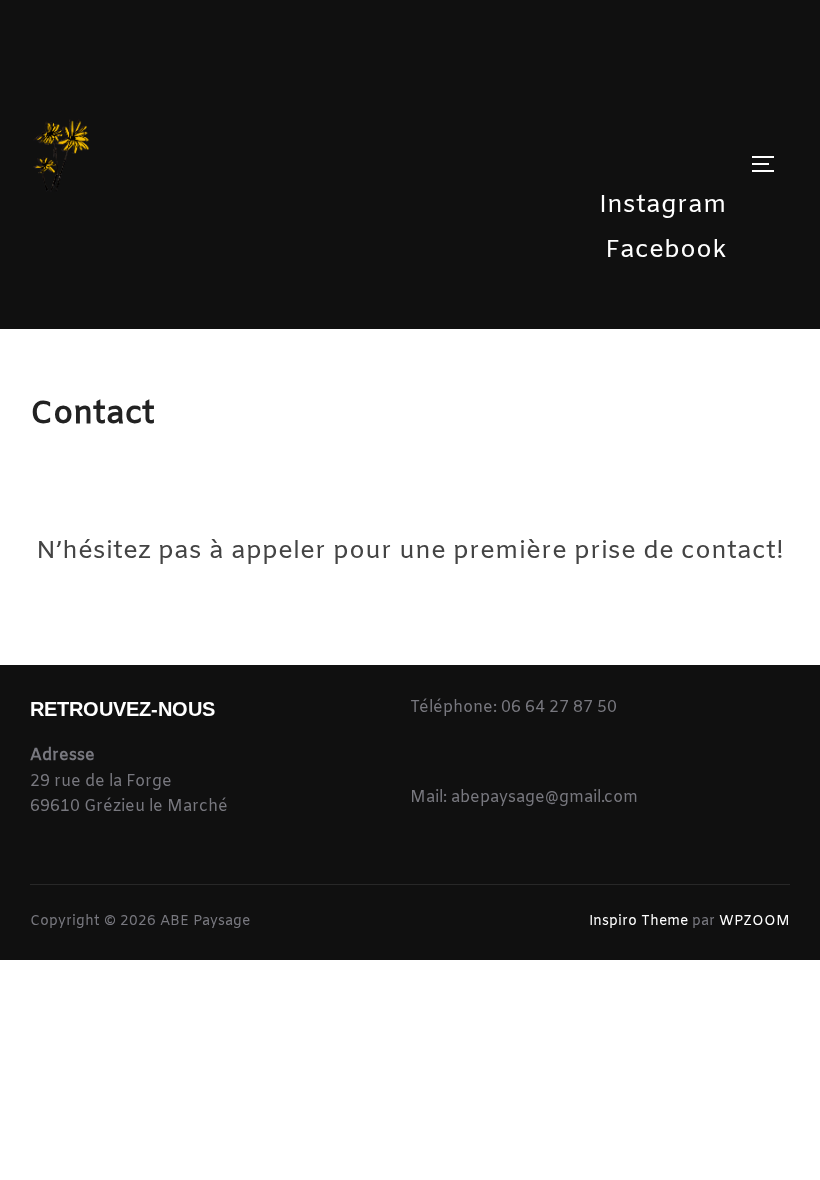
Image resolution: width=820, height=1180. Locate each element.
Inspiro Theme (638, 921)
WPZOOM (754, 921)
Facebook (666, 250)
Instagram (663, 205)
